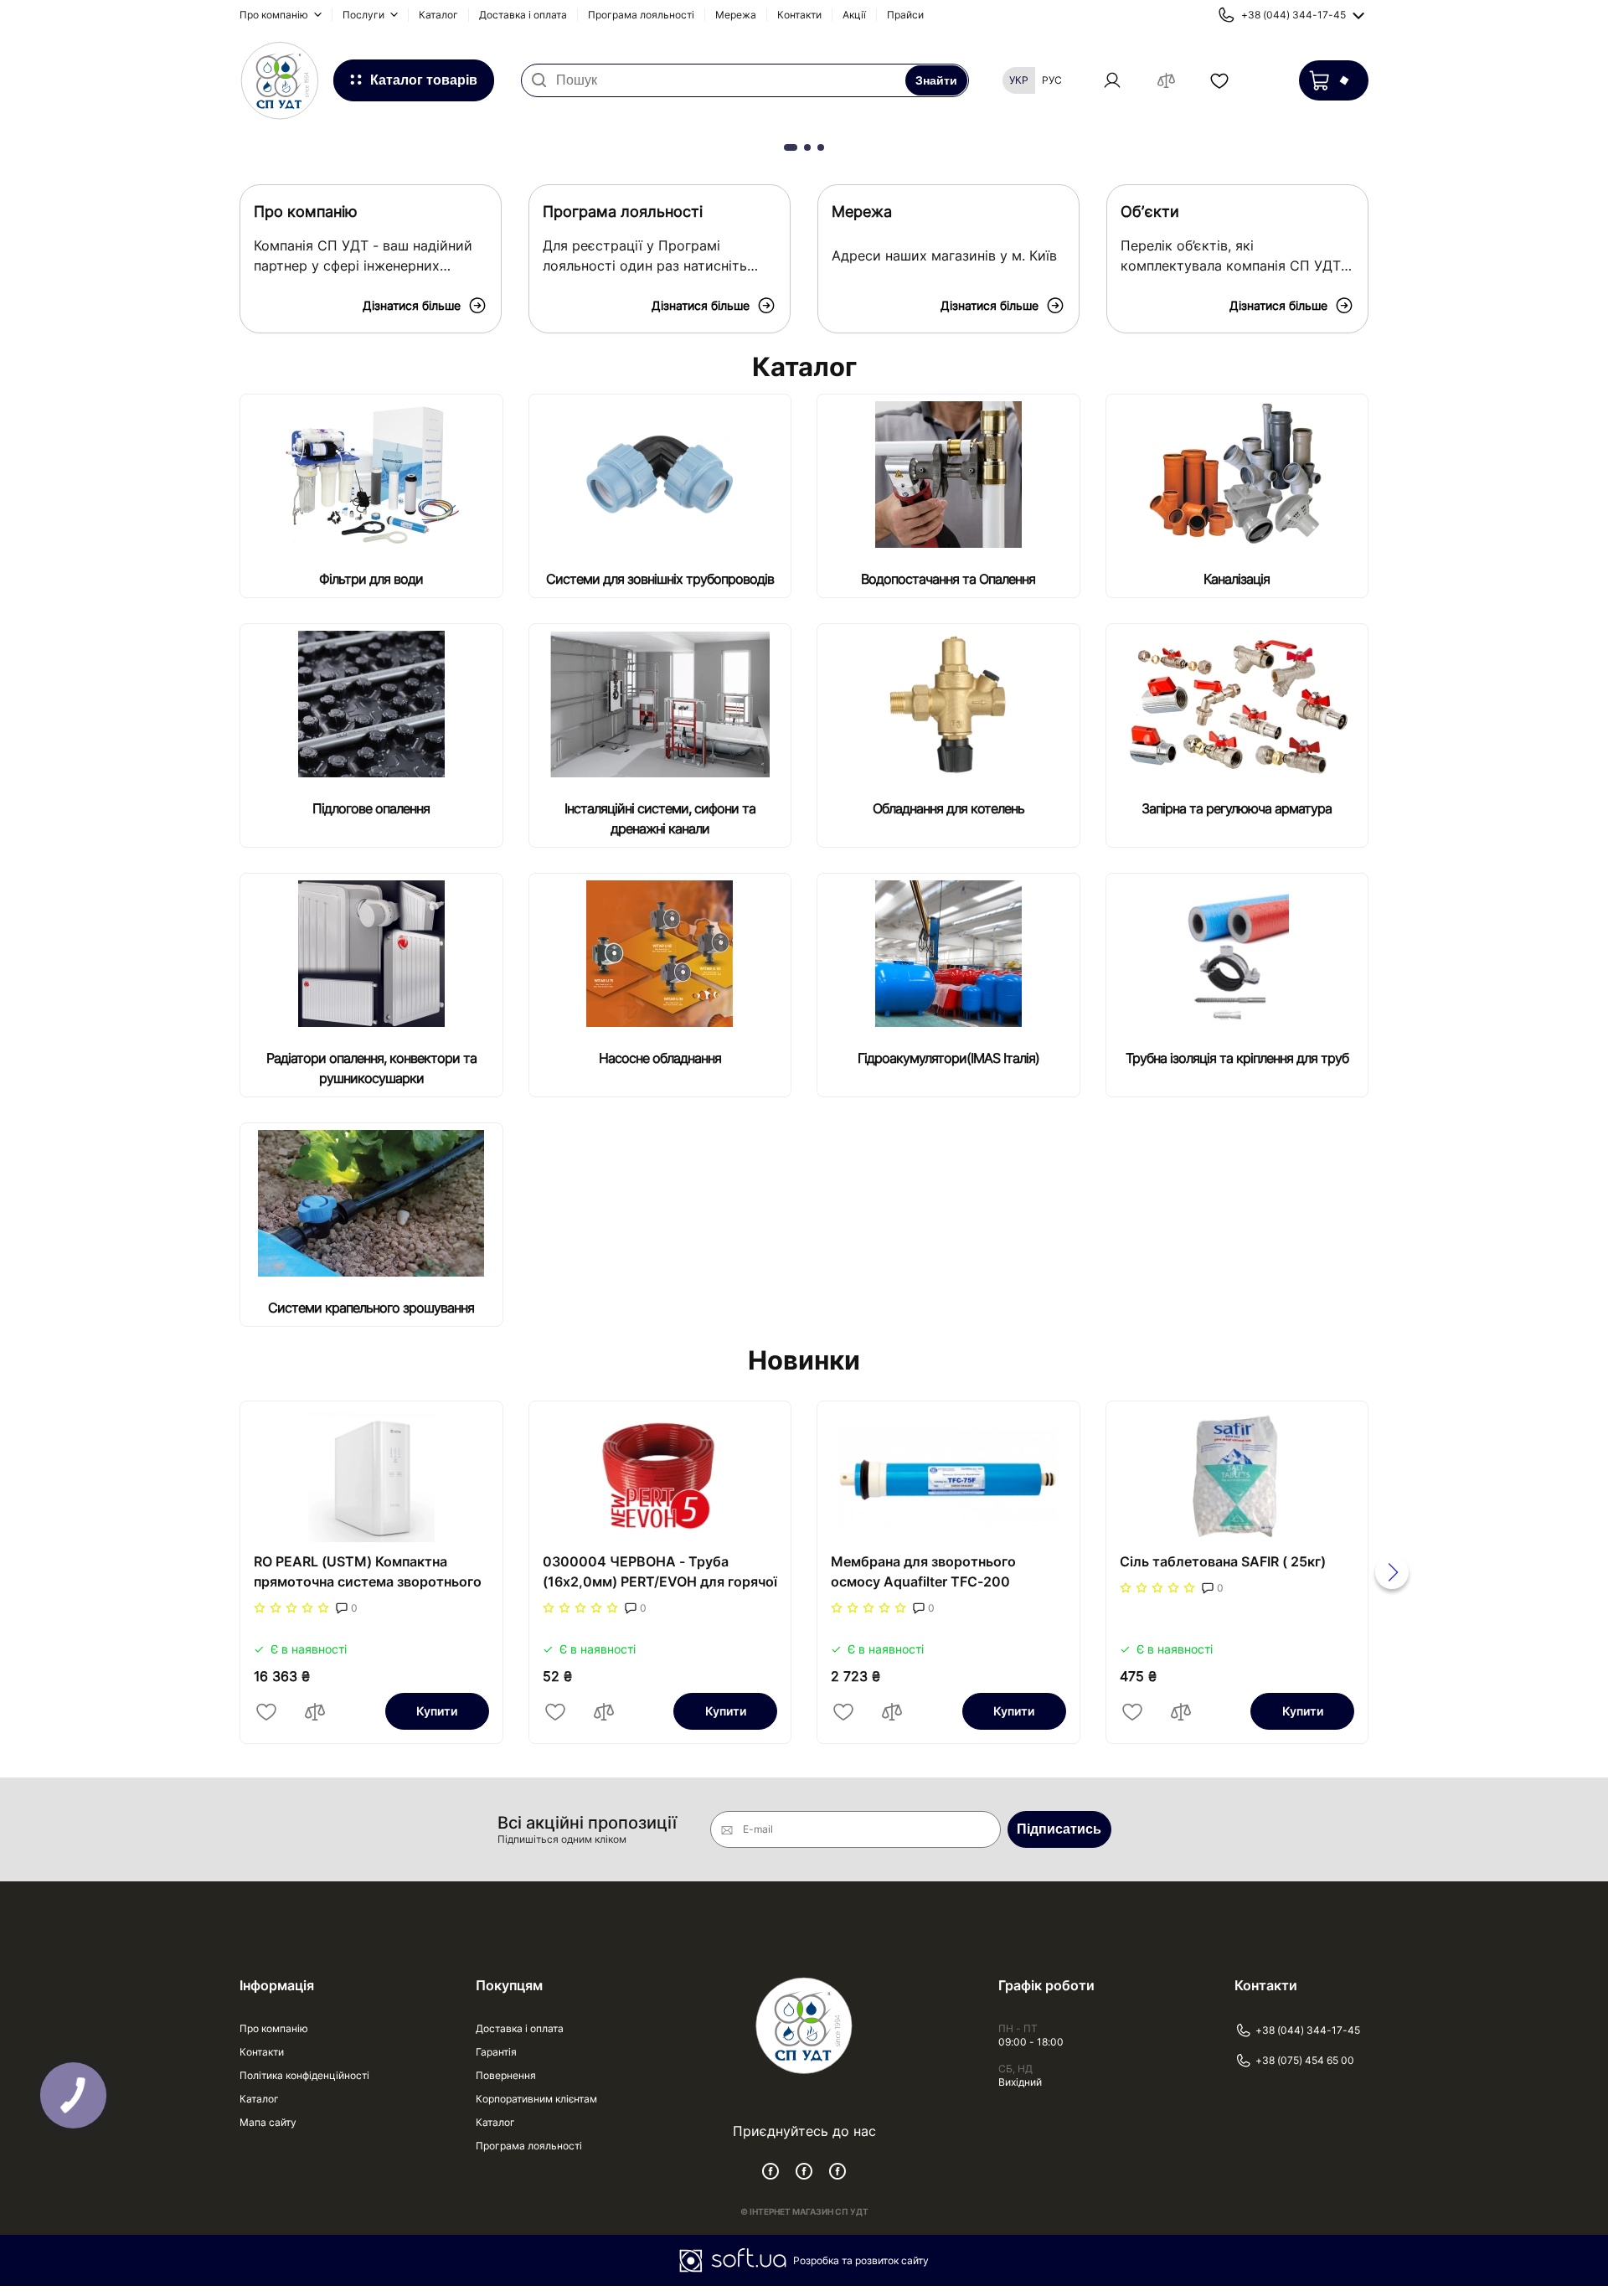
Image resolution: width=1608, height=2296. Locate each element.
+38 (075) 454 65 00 (1305, 2060)
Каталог (438, 15)
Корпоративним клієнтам (536, 2099)
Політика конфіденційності (304, 2075)
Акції (854, 15)
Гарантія (496, 2052)
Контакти (799, 15)
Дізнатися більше (412, 305)
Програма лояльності (641, 15)
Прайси (905, 15)
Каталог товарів (424, 80)
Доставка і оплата (523, 15)
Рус (1052, 80)
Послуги (365, 15)
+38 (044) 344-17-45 (1308, 2030)
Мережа (736, 15)
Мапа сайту (268, 2122)
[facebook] (770, 2171)
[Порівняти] (315, 1711)
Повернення (506, 2075)
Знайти (936, 80)
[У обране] (266, 1711)
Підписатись (1059, 1829)
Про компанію (275, 15)
